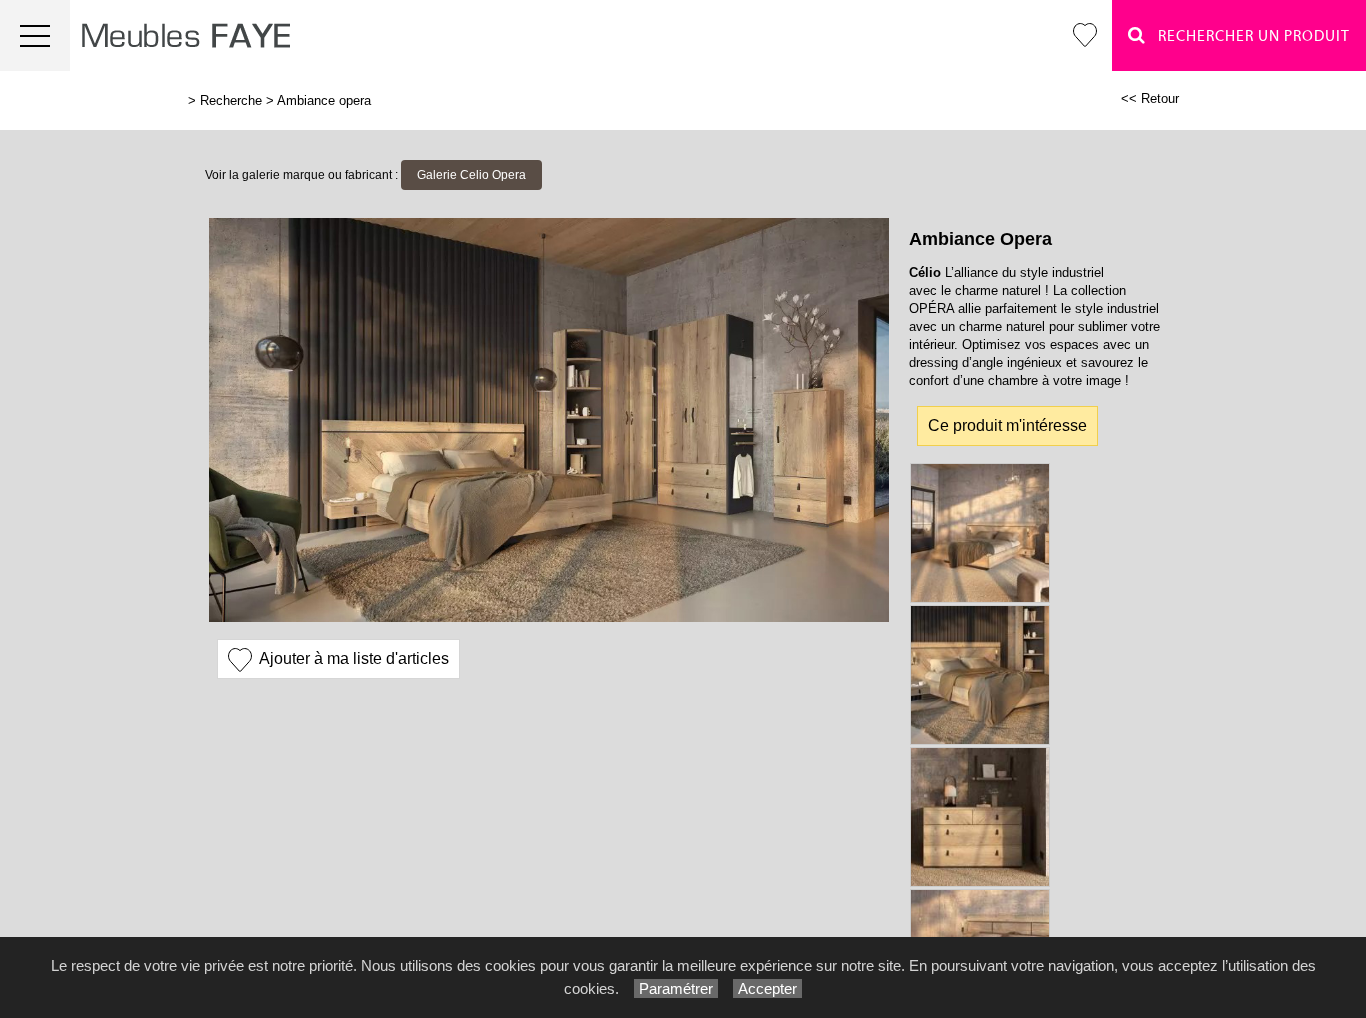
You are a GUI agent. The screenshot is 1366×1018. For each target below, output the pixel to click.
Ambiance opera (324, 100)
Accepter (767, 988)
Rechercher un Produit (1248, 36)
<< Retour (1150, 98)
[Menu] (35, 35)
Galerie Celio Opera (471, 175)
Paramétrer (676, 988)
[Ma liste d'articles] (1085, 35)
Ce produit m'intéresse (1007, 425)
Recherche (231, 100)
